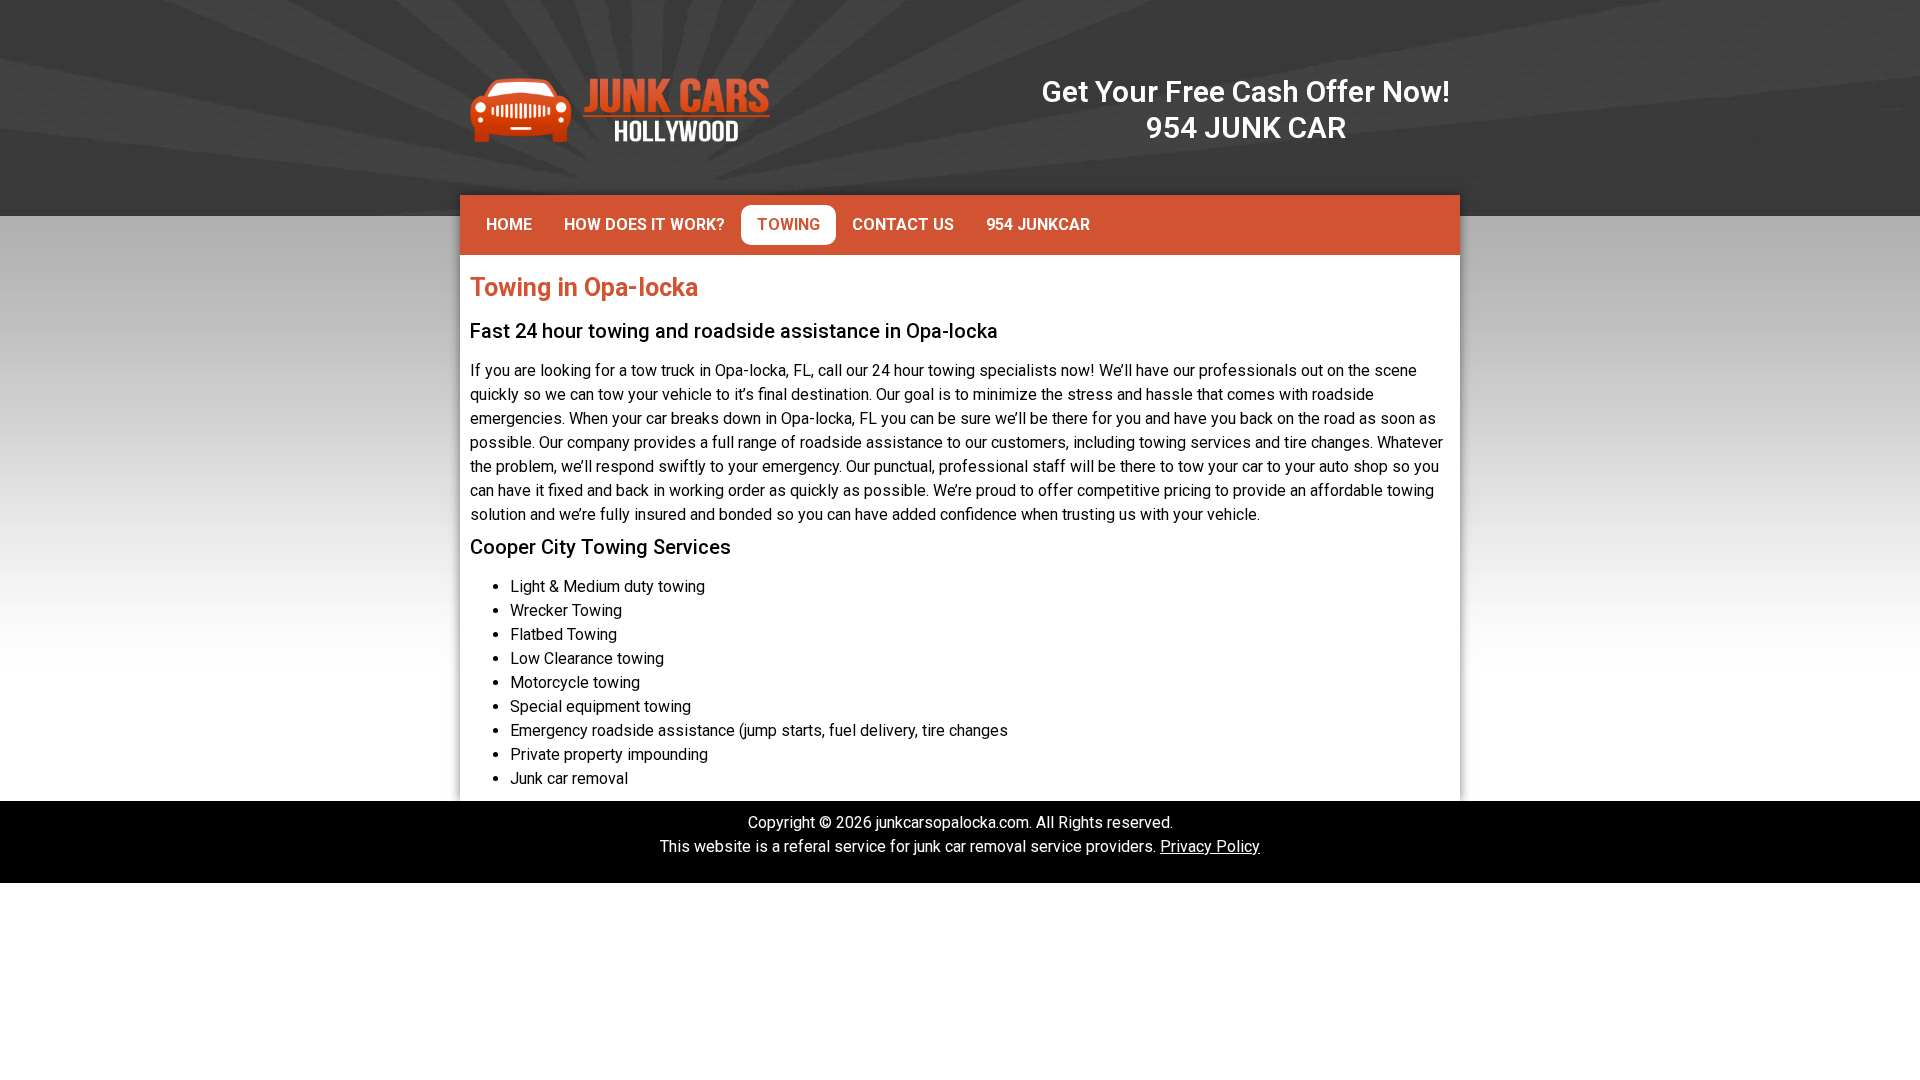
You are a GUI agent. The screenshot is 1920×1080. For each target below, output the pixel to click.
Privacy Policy (1210, 846)
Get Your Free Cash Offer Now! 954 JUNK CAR (1246, 109)
